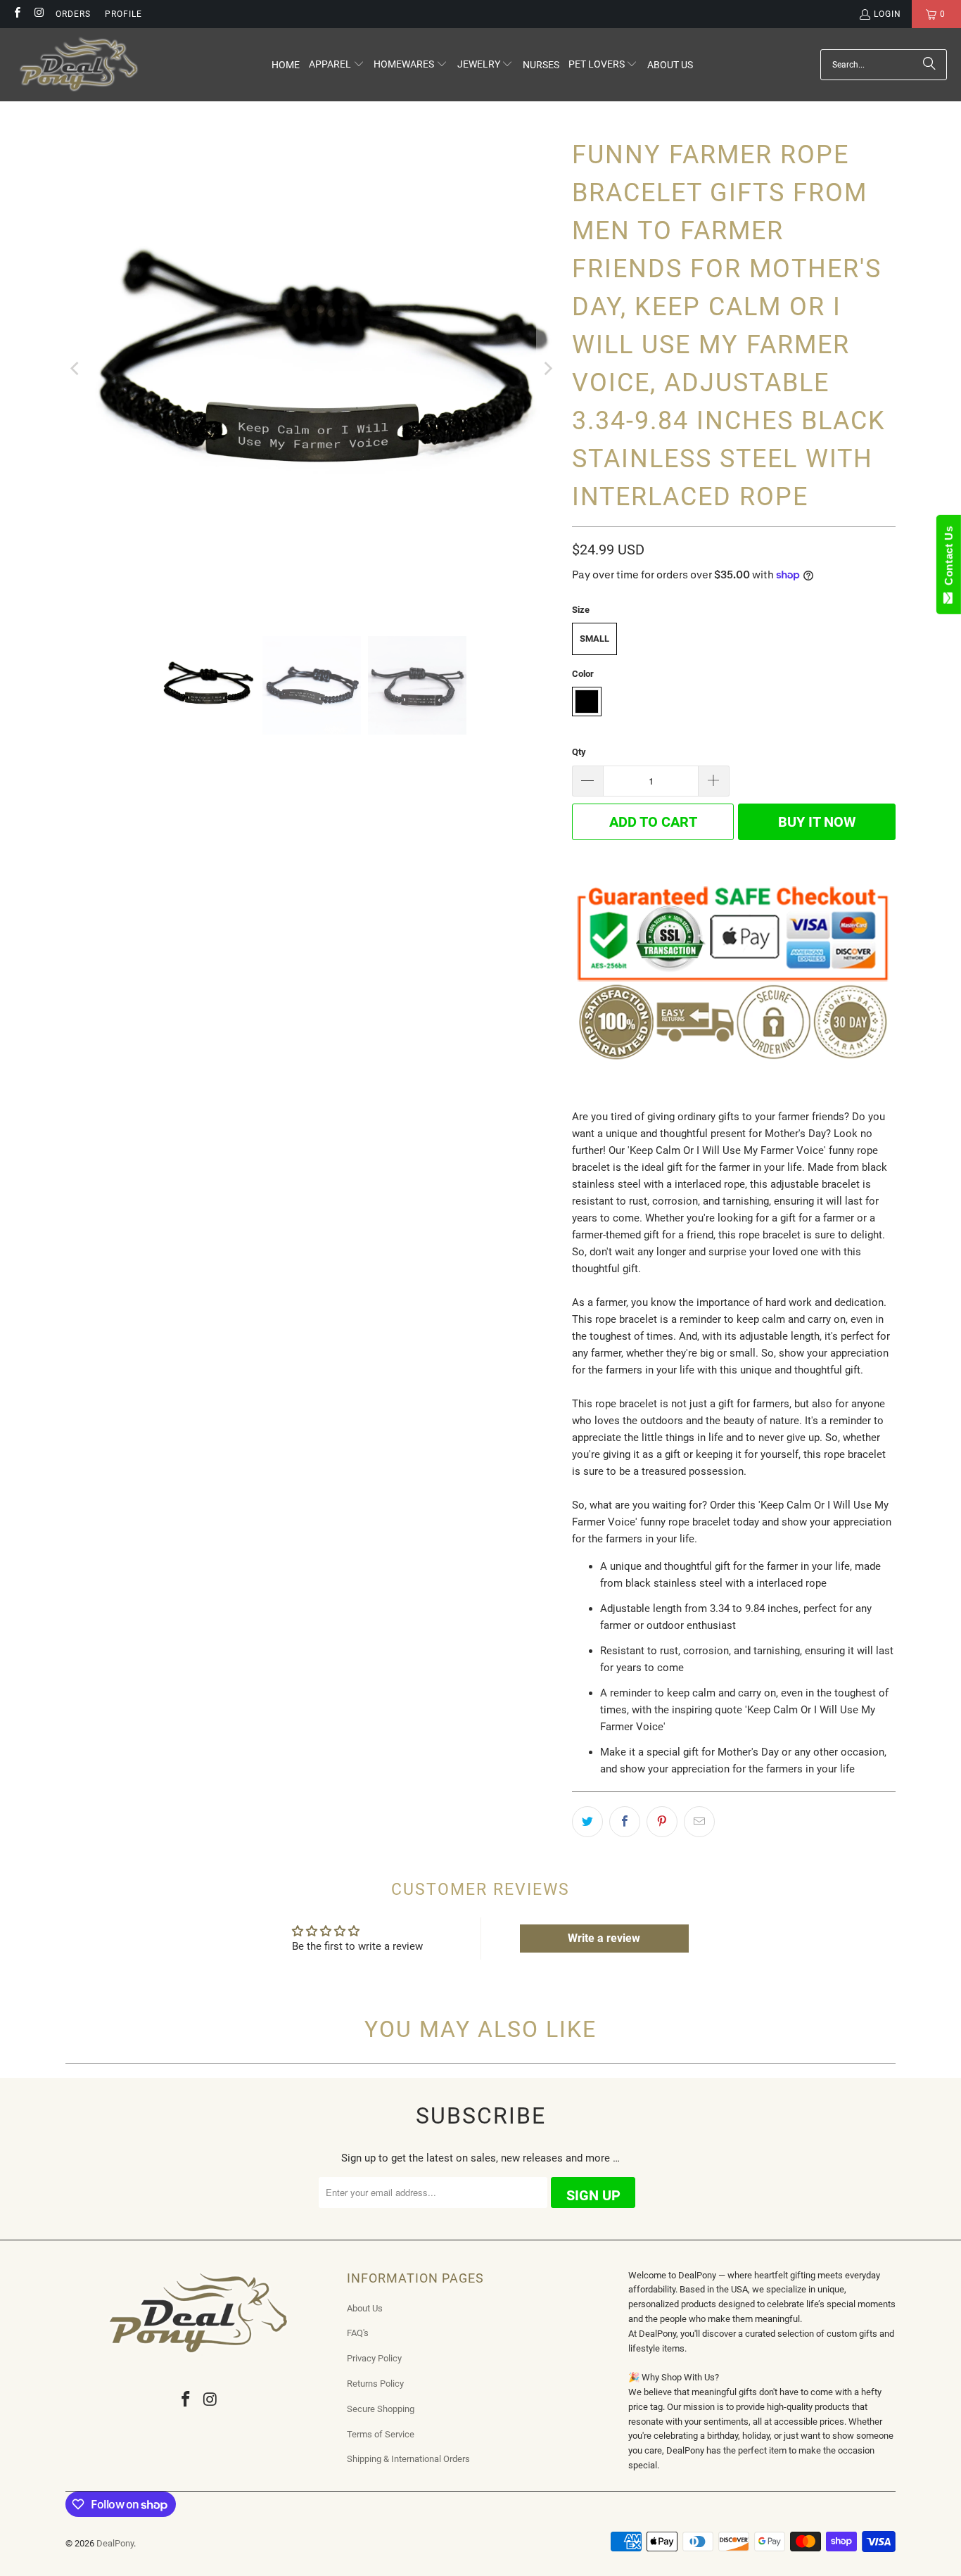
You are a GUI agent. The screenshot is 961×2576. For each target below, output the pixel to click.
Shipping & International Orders (408, 2459)
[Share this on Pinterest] (662, 1822)
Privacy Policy (374, 2358)
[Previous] (76, 369)
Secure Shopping (381, 2409)
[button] (337, 65)
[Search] (929, 65)
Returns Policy (375, 2384)
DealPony (115, 2543)
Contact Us (949, 559)
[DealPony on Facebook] (17, 14)
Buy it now (817, 822)
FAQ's (358, 2333)
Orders (73, 14)
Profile (123, 14)
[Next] (547, 369)
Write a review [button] (604, 1938)
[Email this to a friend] (699, 1822)
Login (887, 14)
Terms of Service (381, 2434)
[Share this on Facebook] (625, 1822)
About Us (365, 2308)
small (594, 639)
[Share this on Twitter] (587, 1822)
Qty (579, 752)
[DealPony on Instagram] (38, 14)
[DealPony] (79, 65)
